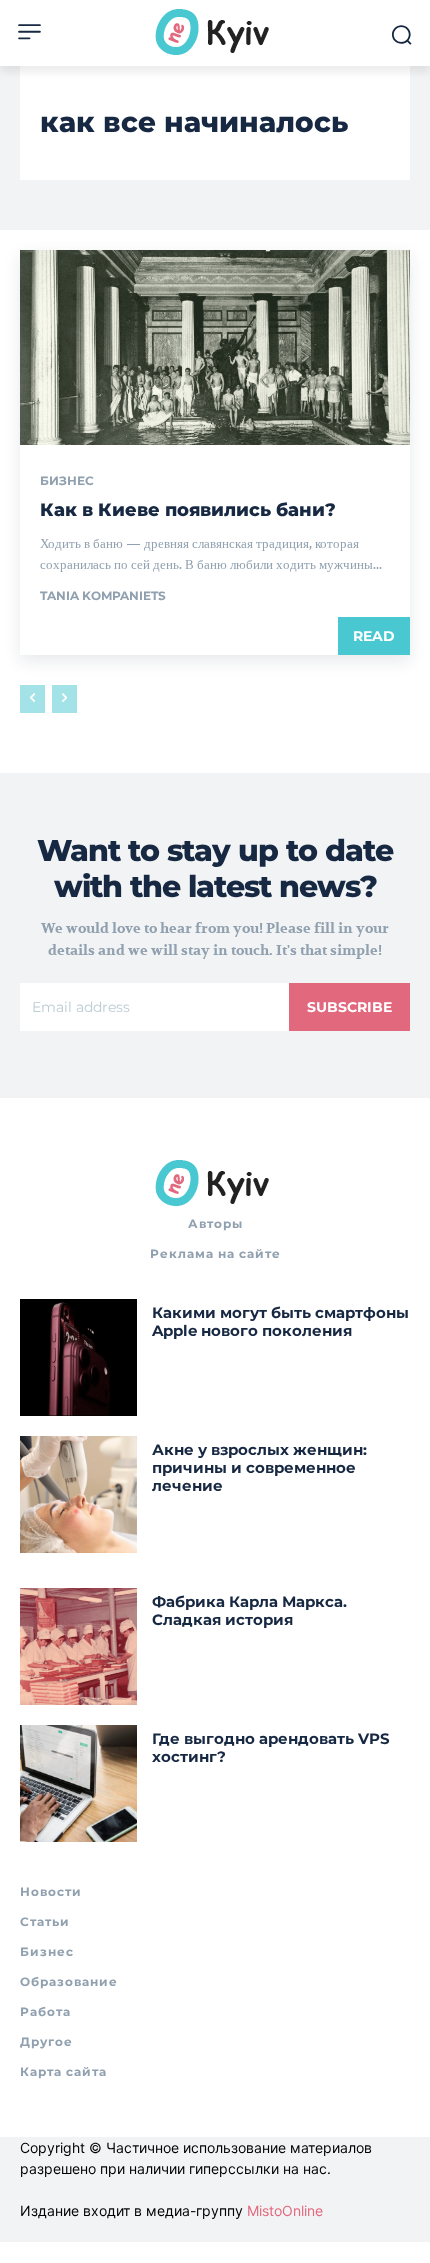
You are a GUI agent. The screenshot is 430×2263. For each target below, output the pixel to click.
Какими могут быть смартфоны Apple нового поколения (280, 1321)
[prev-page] (32, 699)
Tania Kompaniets (103, 595)
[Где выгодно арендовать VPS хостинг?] (78, 1783)
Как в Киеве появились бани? (188, 510)
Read (374, 636)
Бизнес (67, 481)
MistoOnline (285, 2210)
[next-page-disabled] (64, 699)
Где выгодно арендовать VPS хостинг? (271, 1747)
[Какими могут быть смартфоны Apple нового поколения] (78, 1357)
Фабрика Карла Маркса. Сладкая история (249, 1610)
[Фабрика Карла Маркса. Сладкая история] (78, 1646)
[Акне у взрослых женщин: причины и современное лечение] (78, 1494)
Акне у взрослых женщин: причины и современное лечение (259, 1467)
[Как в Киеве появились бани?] (215, 347)
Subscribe (349, 1007)
